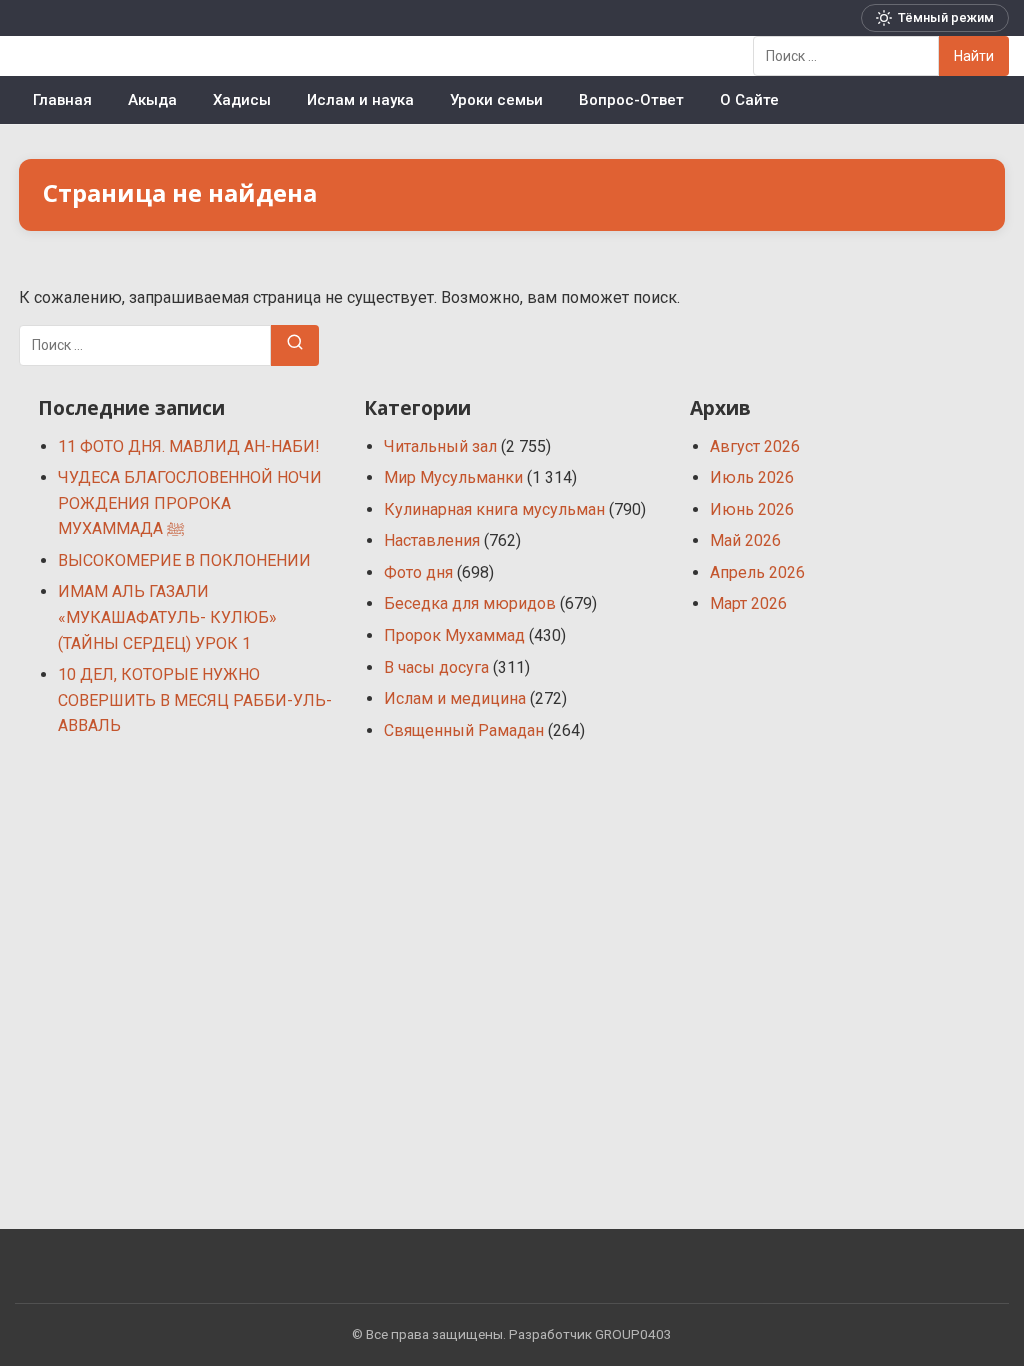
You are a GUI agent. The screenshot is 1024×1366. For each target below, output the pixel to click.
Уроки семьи (496, 100)
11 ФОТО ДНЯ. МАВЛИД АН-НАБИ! (189, 446)
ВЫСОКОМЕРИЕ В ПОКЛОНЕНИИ (184, 560)
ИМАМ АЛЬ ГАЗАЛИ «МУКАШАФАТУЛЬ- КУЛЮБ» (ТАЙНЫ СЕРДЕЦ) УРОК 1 (167, 617)
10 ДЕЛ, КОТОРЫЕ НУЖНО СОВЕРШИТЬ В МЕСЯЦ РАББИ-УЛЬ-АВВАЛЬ (195, 700)
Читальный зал (440, 446)
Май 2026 (745, 540)
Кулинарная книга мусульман (494, 509)
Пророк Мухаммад (454, 635)
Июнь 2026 (752, 509)
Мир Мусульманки (453, 477)
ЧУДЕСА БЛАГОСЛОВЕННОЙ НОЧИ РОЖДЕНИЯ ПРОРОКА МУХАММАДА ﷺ (190, 503)
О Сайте (749, 100)
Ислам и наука (360, 100)
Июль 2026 (752, 477)
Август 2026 (755, 446)
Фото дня (418, 572)
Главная (62, 100)
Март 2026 (748, 603)
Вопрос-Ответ (631, 100)
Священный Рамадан (464, 730)
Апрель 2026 (757, 572)
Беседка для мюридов (470, 603)
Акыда (152, 100)
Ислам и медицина (455, 698)
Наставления (432, 540)
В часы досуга (436, 667)
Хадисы (242, 100)
